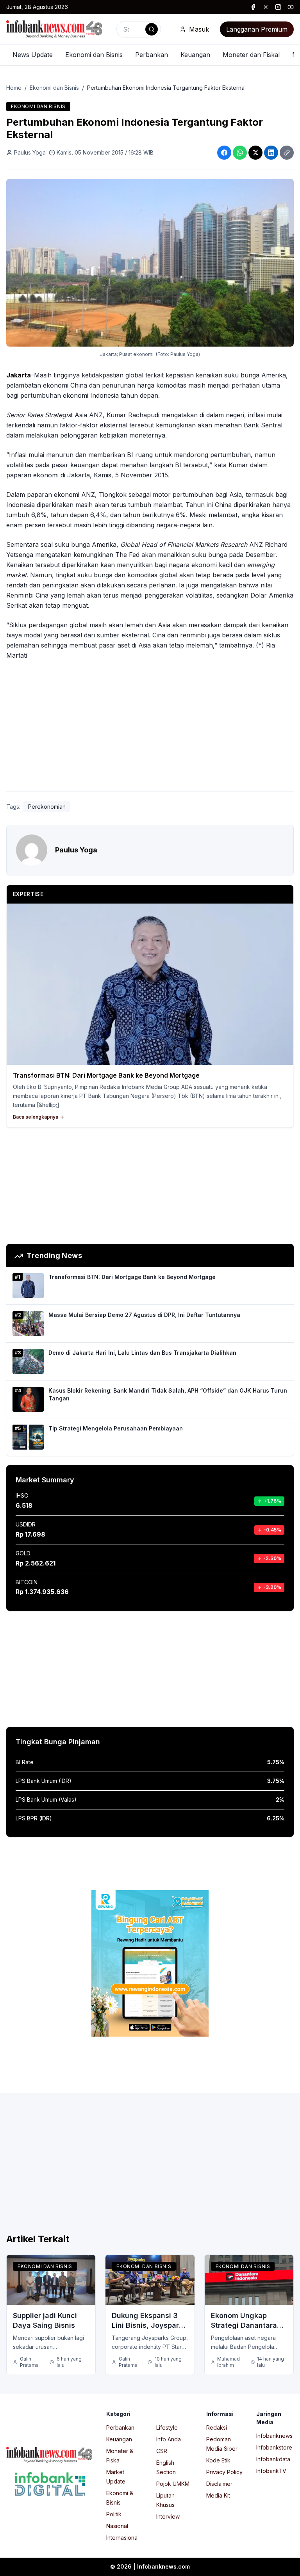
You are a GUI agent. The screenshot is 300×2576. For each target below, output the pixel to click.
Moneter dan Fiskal (251, 55)
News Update (33, 55)
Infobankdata (273, 2459)
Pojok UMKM (173, 2484)
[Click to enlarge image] (150, 263)
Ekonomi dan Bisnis (94, 55)
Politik (114, 2514)
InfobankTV (271, 2471)
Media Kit (218, 2495)
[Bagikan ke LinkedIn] (271, 153)
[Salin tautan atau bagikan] (287, 153)
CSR (162, 2451)
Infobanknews (274, 2436)
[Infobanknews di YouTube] (291, 7)
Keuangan (195, 55)
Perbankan (152, 55)
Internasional (122, 2538)
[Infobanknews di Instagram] (278, 7)
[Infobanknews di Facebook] (253, 7)
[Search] (152, 29)
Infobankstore (274, 2447)
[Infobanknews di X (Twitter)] (266, 7)
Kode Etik (218, 2460)
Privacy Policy (224, 2472)
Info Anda (169, 2439)
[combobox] (139, 29)
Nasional (117, 2526)
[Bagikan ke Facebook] (224, 153)
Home (14, 88)
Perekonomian (47, 807)
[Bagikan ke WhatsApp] (240, 153)
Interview (168, 2516)
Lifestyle (167, 2427)
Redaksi (217, 2427)
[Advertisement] (150, 728)
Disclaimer (219, 2484)
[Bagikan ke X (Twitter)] (255, 153)
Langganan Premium (257, 29)
